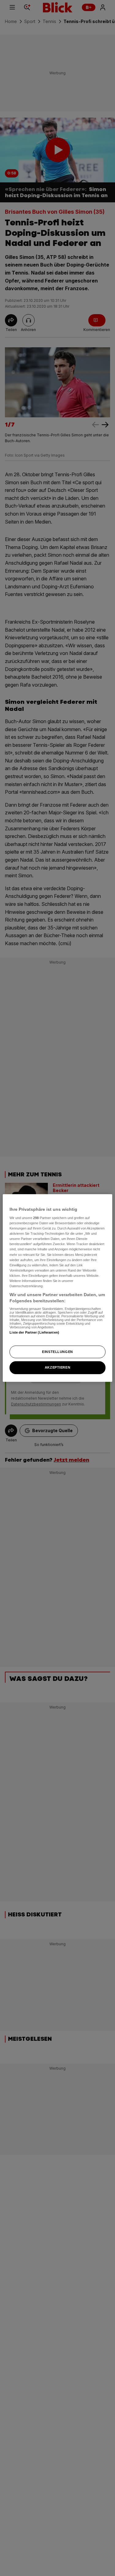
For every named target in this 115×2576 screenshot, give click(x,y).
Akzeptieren (57, 1368)
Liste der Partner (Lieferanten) (34, 1332)
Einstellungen (57, 1352)
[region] (57, 1288)
